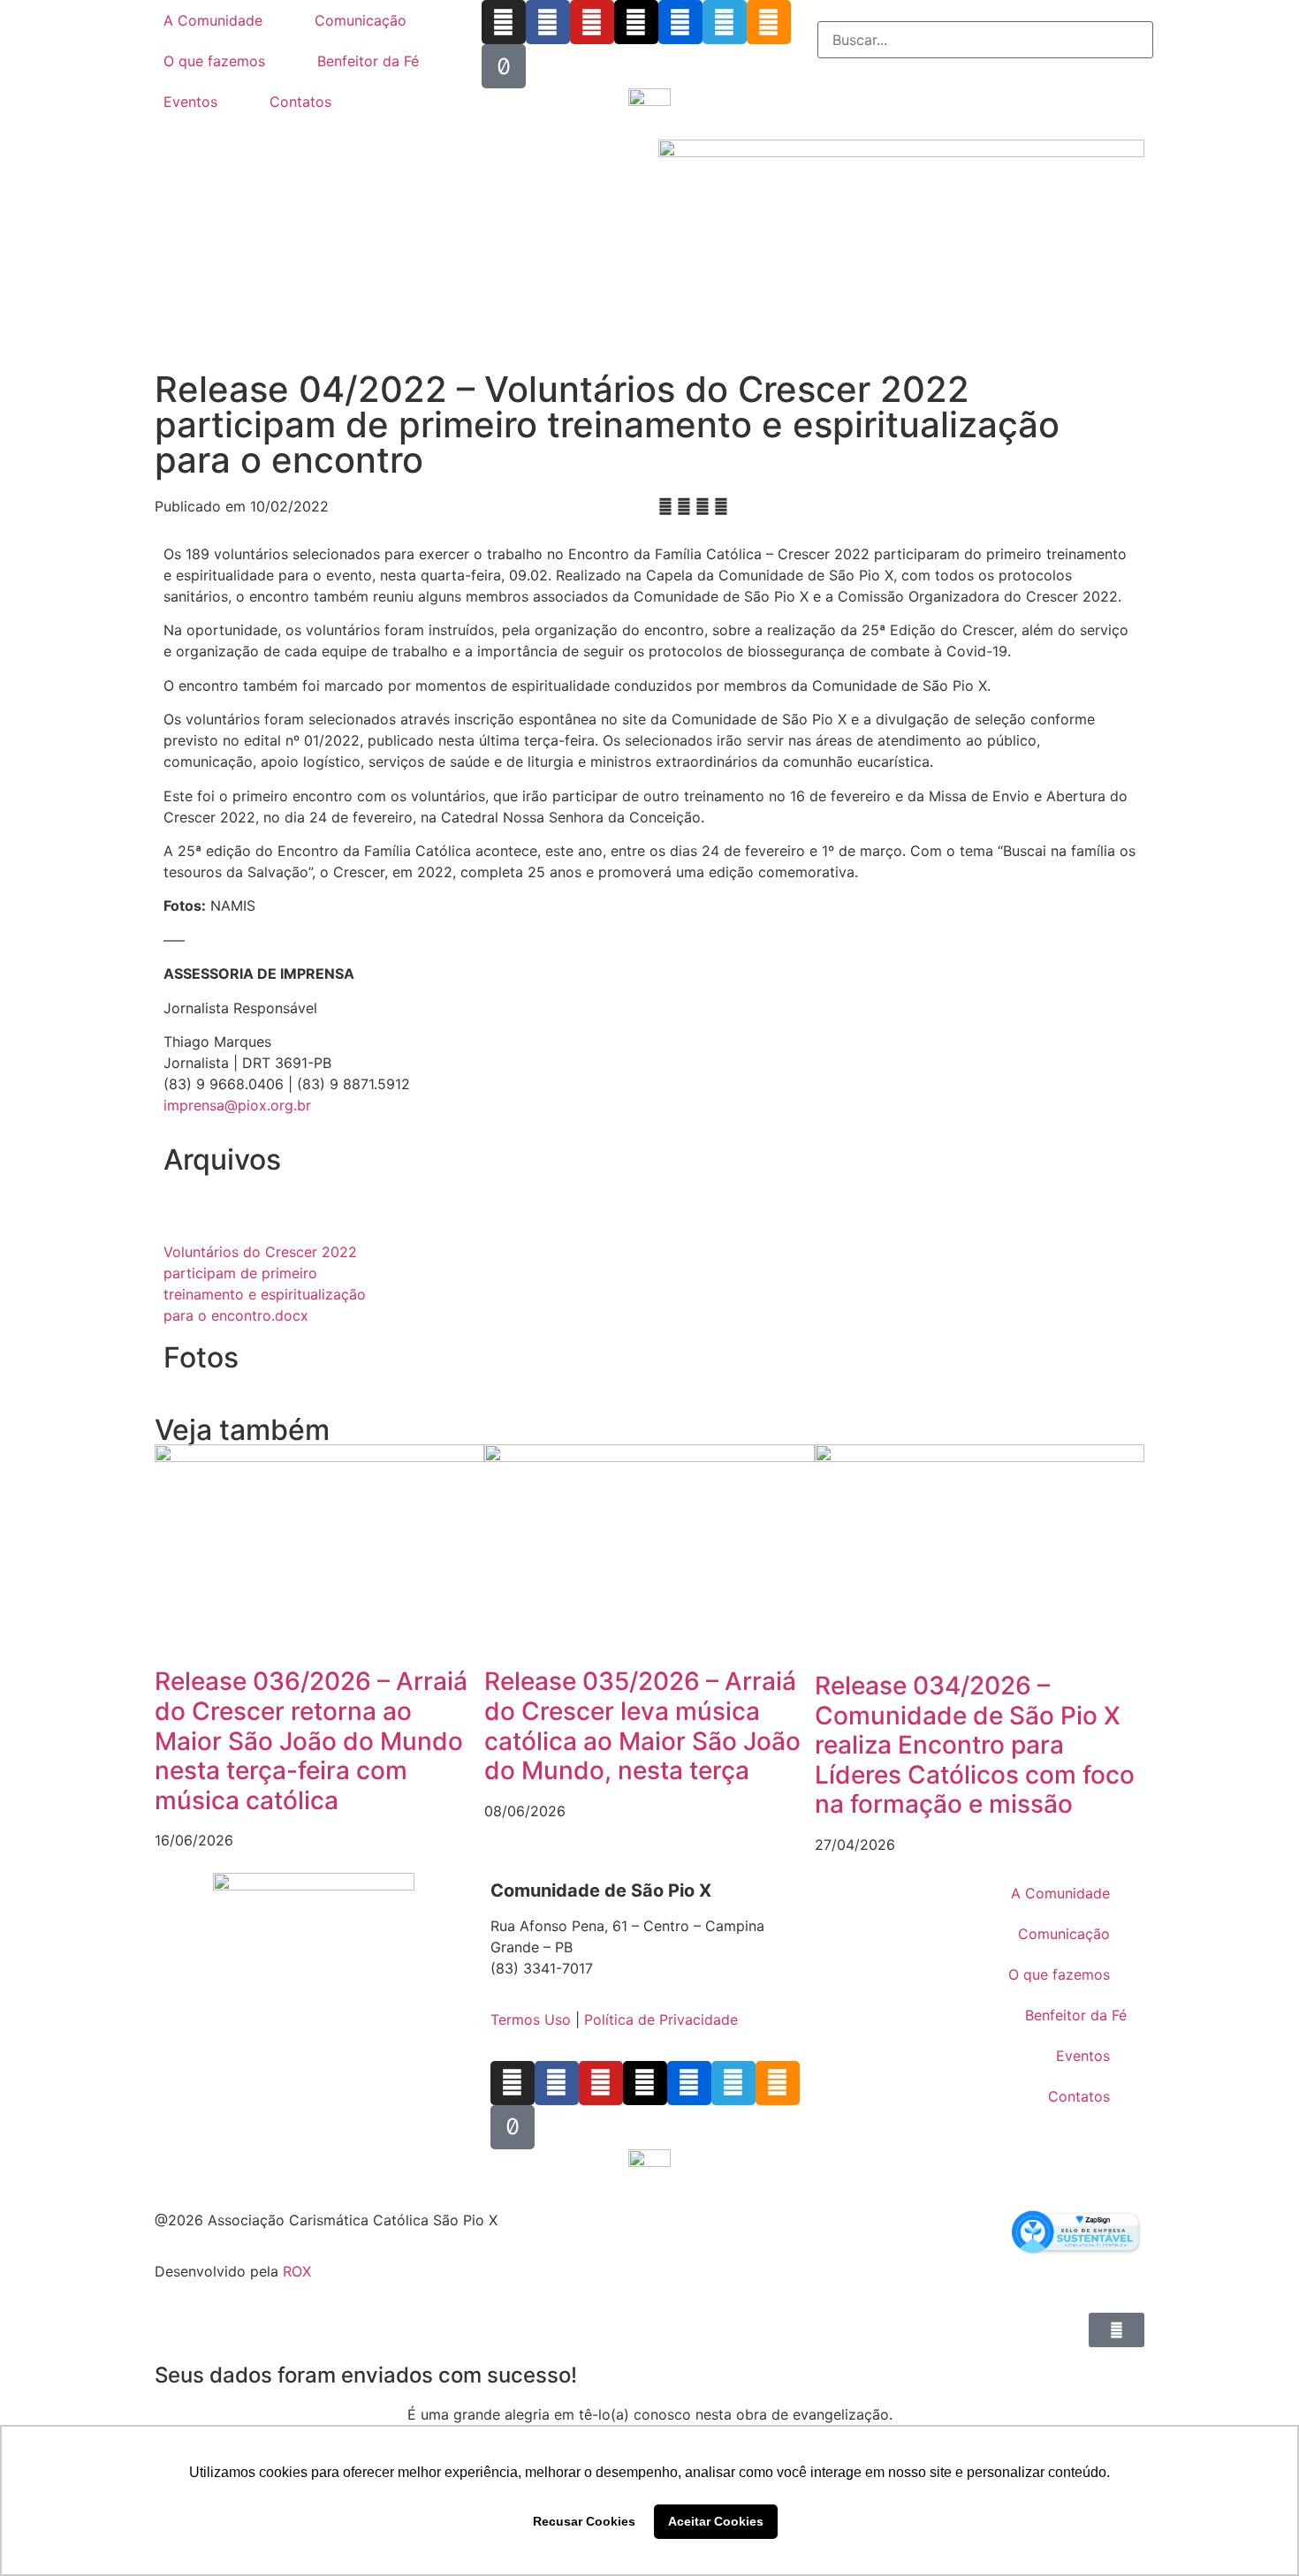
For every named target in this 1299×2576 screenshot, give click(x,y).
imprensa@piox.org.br (237, 1105)
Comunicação (361, 20)
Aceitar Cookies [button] (716, 2521)
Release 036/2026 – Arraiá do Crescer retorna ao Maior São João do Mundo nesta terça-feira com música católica (311, 1740)
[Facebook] (548, 22)
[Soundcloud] (769, 22)
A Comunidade (213, 20)
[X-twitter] (636, 22)
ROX (297, 2271)
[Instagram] (504, 22)
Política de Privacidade (661, 2019)
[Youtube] (592, 22)
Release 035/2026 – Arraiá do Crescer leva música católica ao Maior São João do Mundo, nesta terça (642, 1726)
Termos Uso (531, 2019)
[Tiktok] (504, 66)
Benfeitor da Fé (368, 61)
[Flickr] (680, 22)
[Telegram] (725, 22)
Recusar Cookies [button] (584, 2521)
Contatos (300, 102)
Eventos (190, 102)
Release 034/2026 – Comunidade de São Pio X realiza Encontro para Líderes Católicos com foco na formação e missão (975, 1745)
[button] (985, 11)
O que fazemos (214, 61)
